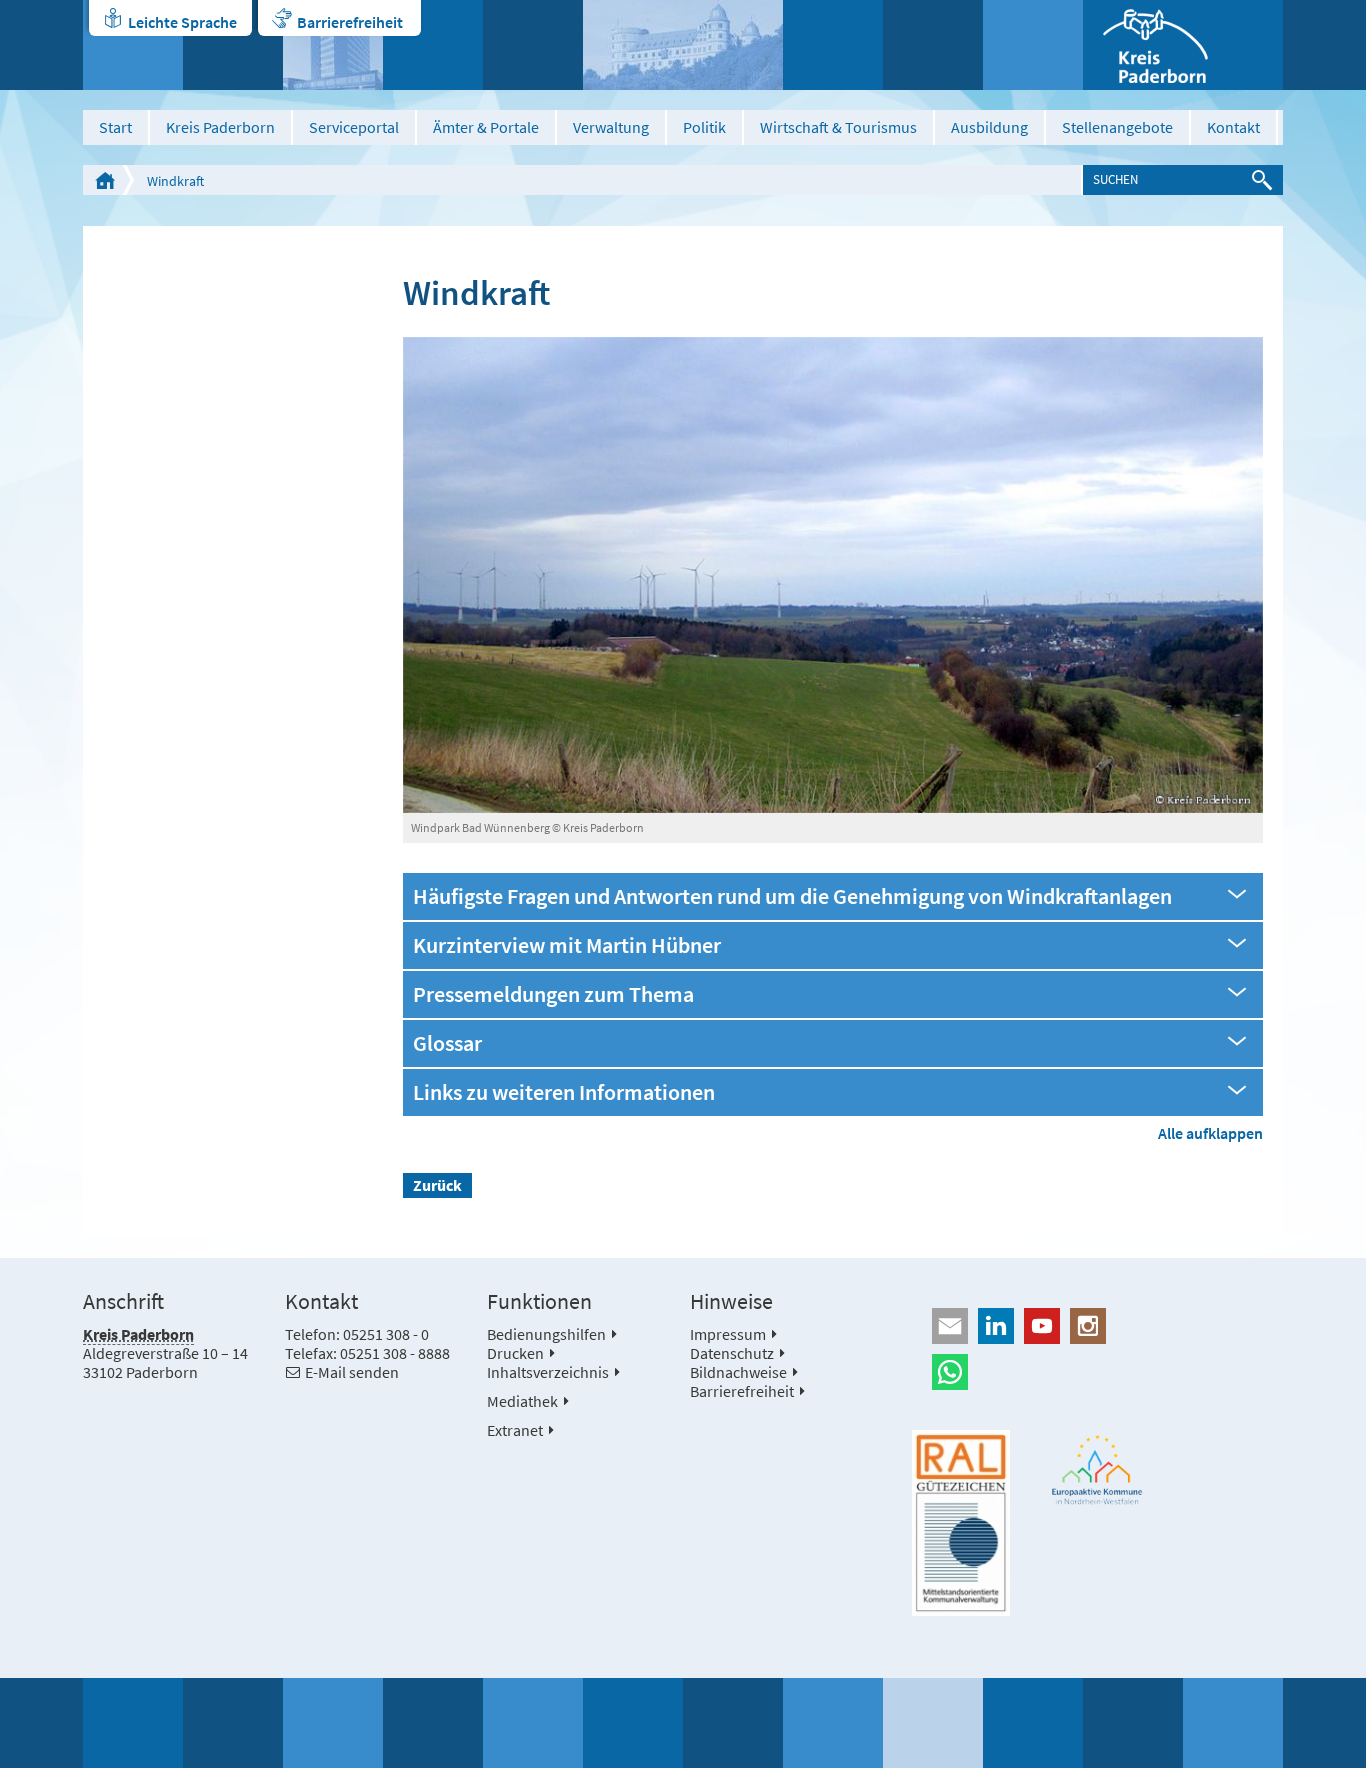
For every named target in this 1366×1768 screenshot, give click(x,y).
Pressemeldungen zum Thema (553, 994)
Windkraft (175, 181)
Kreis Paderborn (220, 127)
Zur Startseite (105, 180)
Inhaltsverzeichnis (548, 1372)
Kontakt (1233, 127)
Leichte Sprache (182, 22)
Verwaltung (611, 127)
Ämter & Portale (486, 127)
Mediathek (522, 1401)
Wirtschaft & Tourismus (838, 127)
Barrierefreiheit (350, 22)
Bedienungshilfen (546, 1334)
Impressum (728, 1334)
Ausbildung (989, 127)
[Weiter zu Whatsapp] (1097, 1372)
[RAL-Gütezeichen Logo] (961, 1523)
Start (115, 127)
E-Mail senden (352, 1372)
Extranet (515, 1430)
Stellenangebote (1117, 127)
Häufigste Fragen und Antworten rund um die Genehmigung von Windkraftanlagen (792, 896)
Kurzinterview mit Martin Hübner (567, 945)
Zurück (437, 1185)
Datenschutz (732, 1353)
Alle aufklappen (1210, 1133)
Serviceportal (354, 127)
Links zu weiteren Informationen (564, 1092)
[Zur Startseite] (1183, 45)
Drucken (515, 1353)
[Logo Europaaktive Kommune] (1098, 1469)
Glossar (447, 1043)
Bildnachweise (738, 1372)
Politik (704, 127)
